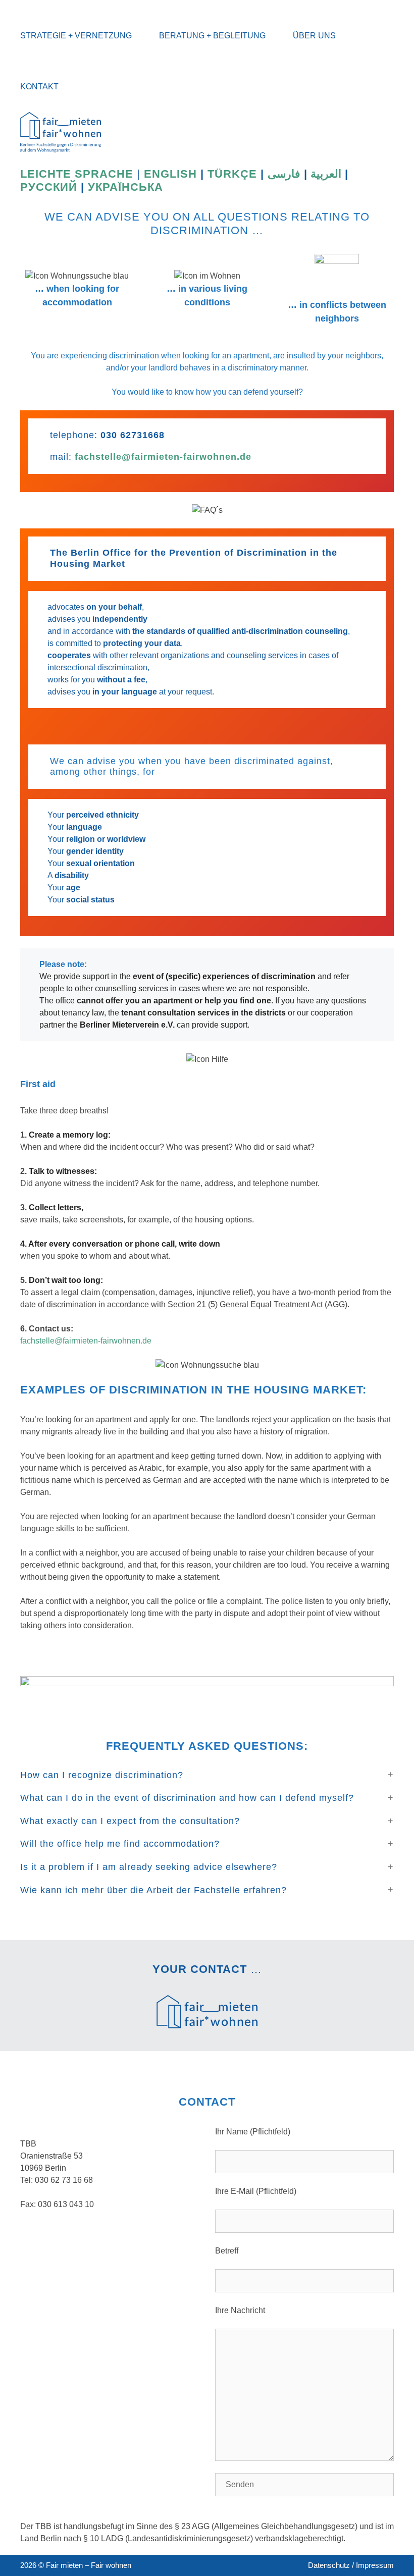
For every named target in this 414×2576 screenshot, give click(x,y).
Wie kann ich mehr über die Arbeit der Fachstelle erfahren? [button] (153, 1890)
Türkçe (232, 174)
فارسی (284, 174)
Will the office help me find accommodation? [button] (120, 1844)
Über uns (314, 36)
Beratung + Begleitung (212, 36)
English (170, 174)
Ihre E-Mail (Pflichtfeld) (256, 2191)
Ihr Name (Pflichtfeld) (253, 2132)
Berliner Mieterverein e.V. (127, 1025)
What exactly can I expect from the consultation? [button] (130, 1821)
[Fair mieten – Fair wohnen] (61, 131)
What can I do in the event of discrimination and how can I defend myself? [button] (187, 1798)
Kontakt (39, 87)
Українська (125, 187)
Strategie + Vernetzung (76, 36)
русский (50, 187)
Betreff (227, 2251)
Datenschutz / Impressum (351, 2565)
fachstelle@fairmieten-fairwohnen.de (163, 457)
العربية (326, 174)
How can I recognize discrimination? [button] (102, 1775)
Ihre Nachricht (240, 2310)
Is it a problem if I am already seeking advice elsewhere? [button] (149, 1867)
